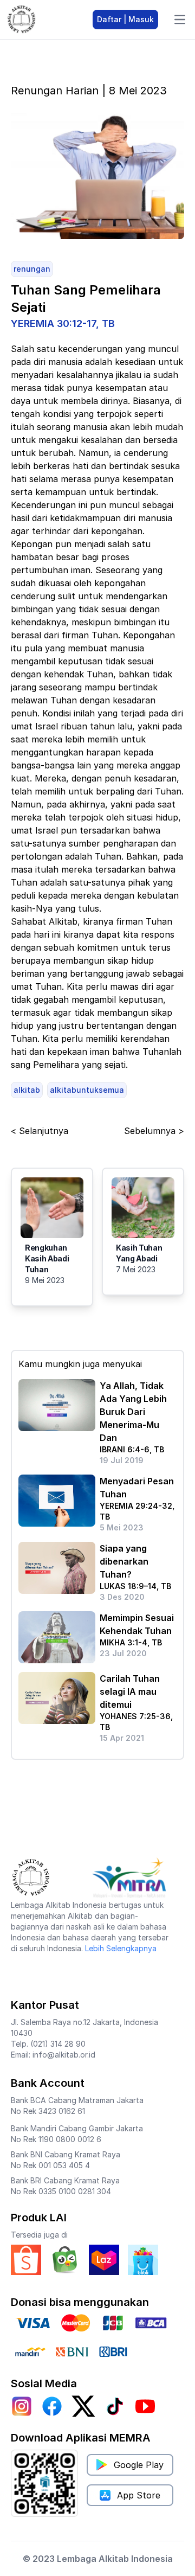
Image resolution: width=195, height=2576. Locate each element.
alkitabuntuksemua (87, 1090)
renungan (32, 269)
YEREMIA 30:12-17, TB (63, 323)
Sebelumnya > (154, 1131)
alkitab (27, 1090)
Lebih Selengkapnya (121, 1948)
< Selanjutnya (40, 1131)
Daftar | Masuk (125, 19)
